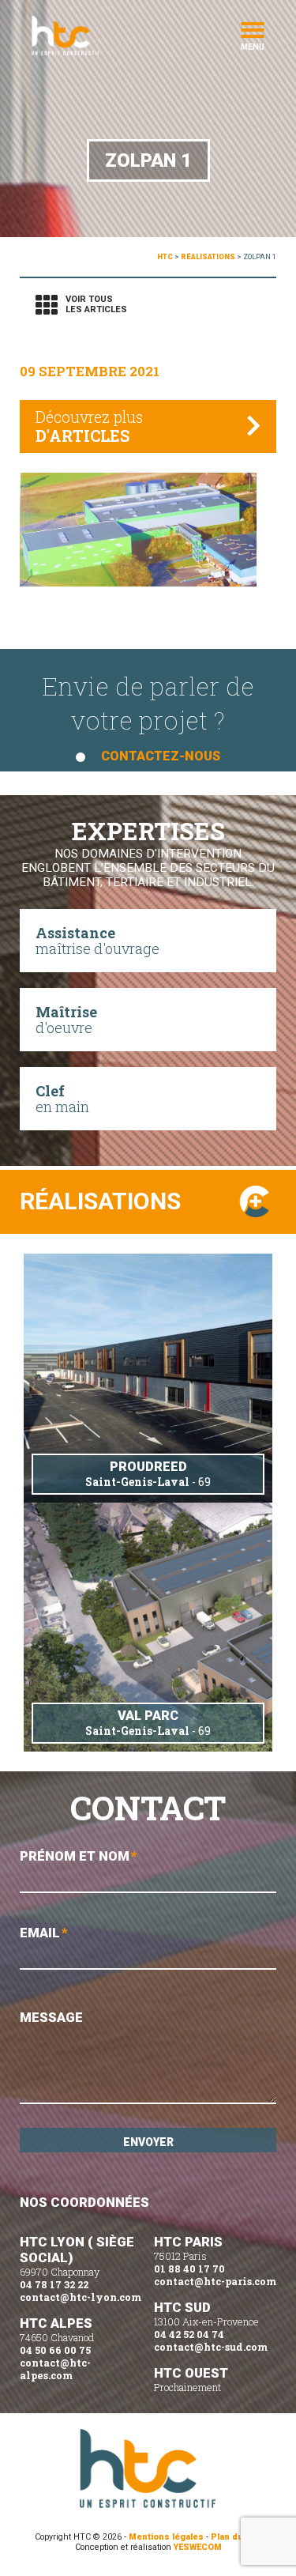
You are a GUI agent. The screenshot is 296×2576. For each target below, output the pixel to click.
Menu (253, 46)
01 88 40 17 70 (189, 2269)
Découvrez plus (89, 426)
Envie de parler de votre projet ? (148, 716)
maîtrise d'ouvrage (97, 941)
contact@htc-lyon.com (81, 2297)
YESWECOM (198, 2547)
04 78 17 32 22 (54, 2284)
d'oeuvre (66, 1020)
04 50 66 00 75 (55, 2350)
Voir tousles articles (96, 304)
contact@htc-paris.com (215, 2281)
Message (51, 2017)
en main (62, 1099)
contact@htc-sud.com (211, 2347)
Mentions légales (166, 2537)
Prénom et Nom (79, 1856)
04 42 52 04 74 (189, 2334)
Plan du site (236, 2537)
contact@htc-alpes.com (55, 2369)
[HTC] (91, 36)
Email (44, 1933)
